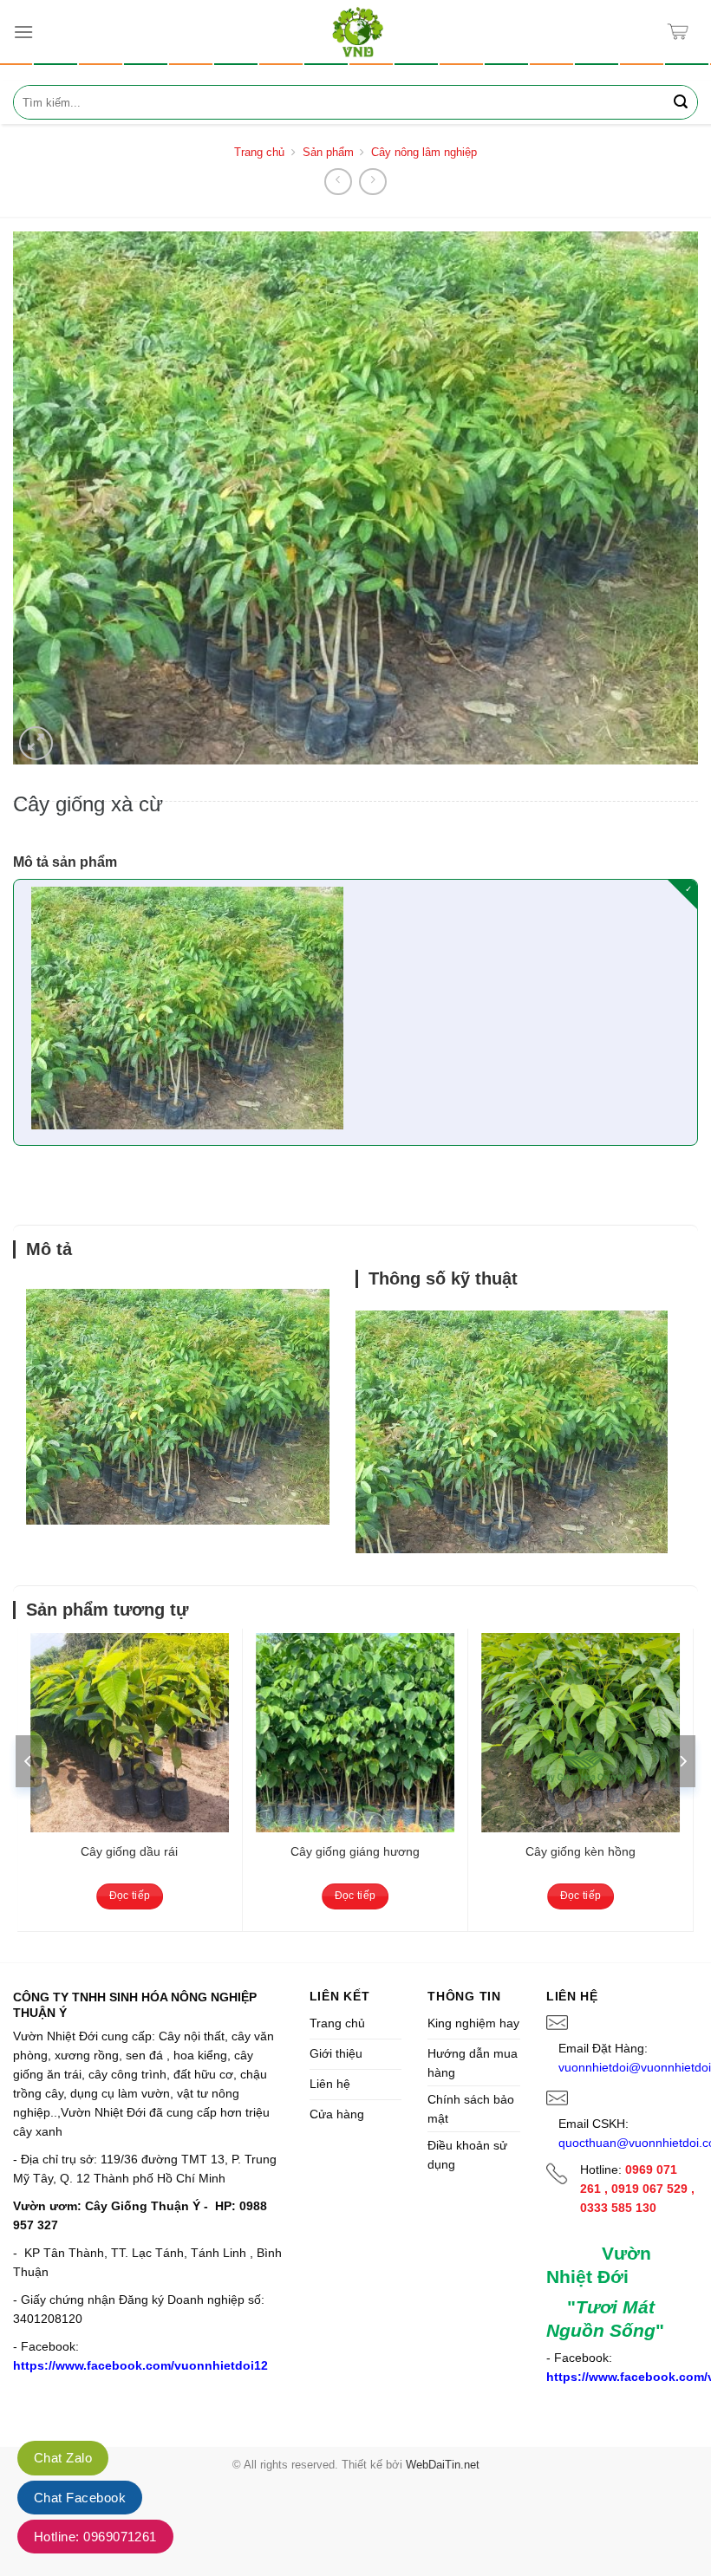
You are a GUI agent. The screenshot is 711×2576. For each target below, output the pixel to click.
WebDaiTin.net (443, 2465)
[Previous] (29, 1761)
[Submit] (681, 102)
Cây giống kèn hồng (581, 1851)
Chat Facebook (80, 2498)
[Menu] (23, 32)
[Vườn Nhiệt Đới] (358, 32)
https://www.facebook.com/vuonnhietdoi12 (140, 2365)
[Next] (682, 1761)
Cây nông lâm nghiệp (424, 152)
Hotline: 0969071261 (95, 2537)
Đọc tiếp (130, 1896)
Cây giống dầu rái (129, 1851)
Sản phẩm (328, 152)
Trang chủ (259, 152)
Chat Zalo (63, 2458)
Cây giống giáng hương (355, 1851)
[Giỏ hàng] (682, 32)
